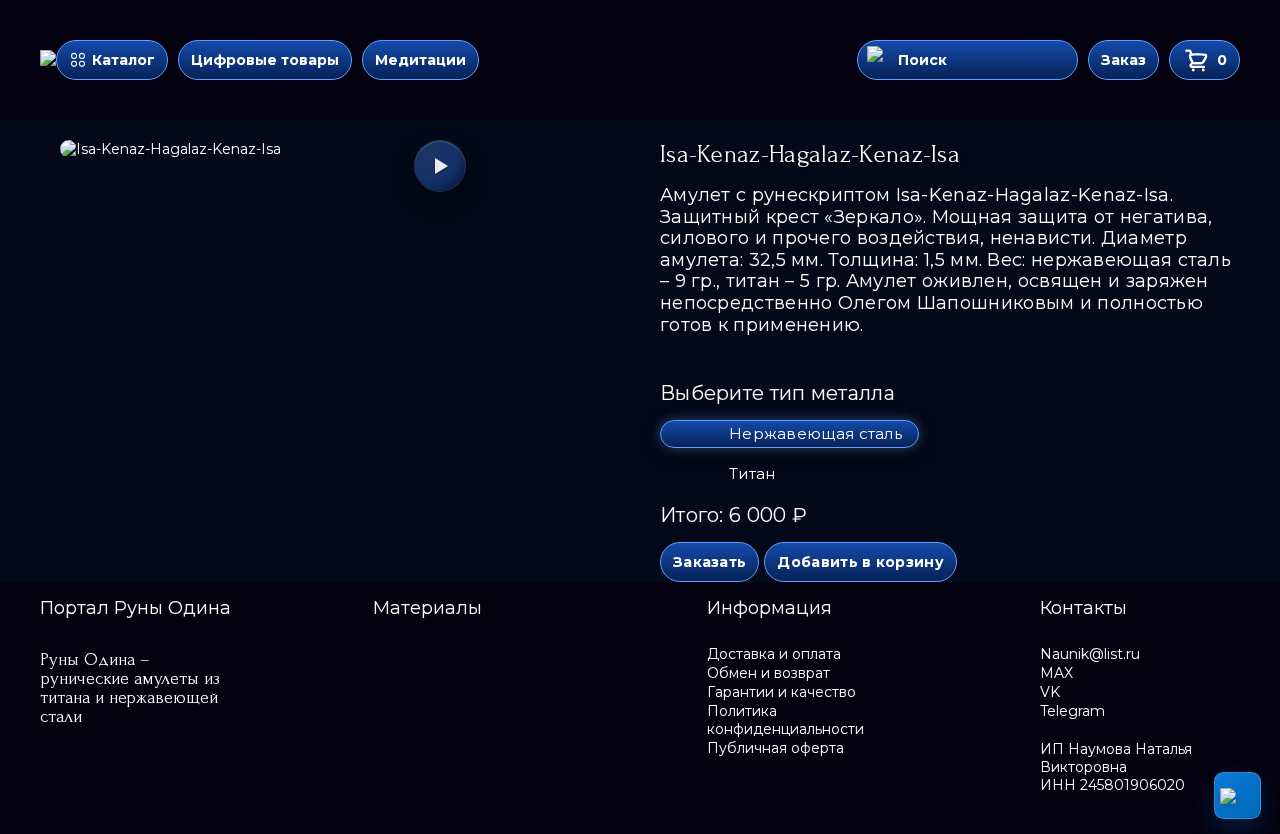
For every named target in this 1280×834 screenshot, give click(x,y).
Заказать (709, 562)
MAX (1056, 673)
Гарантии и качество (781, 692)
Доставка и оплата (774, 654)
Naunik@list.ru (1090, 654)
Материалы (427, 608)
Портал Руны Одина (135, 608)
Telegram (1072, 711)
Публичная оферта (775, 748)
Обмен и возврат (768, 673)
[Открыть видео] (440, 166)
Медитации (420, 60)
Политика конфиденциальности (785, 720)
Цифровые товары (265, 60)
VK (1050, 692)
